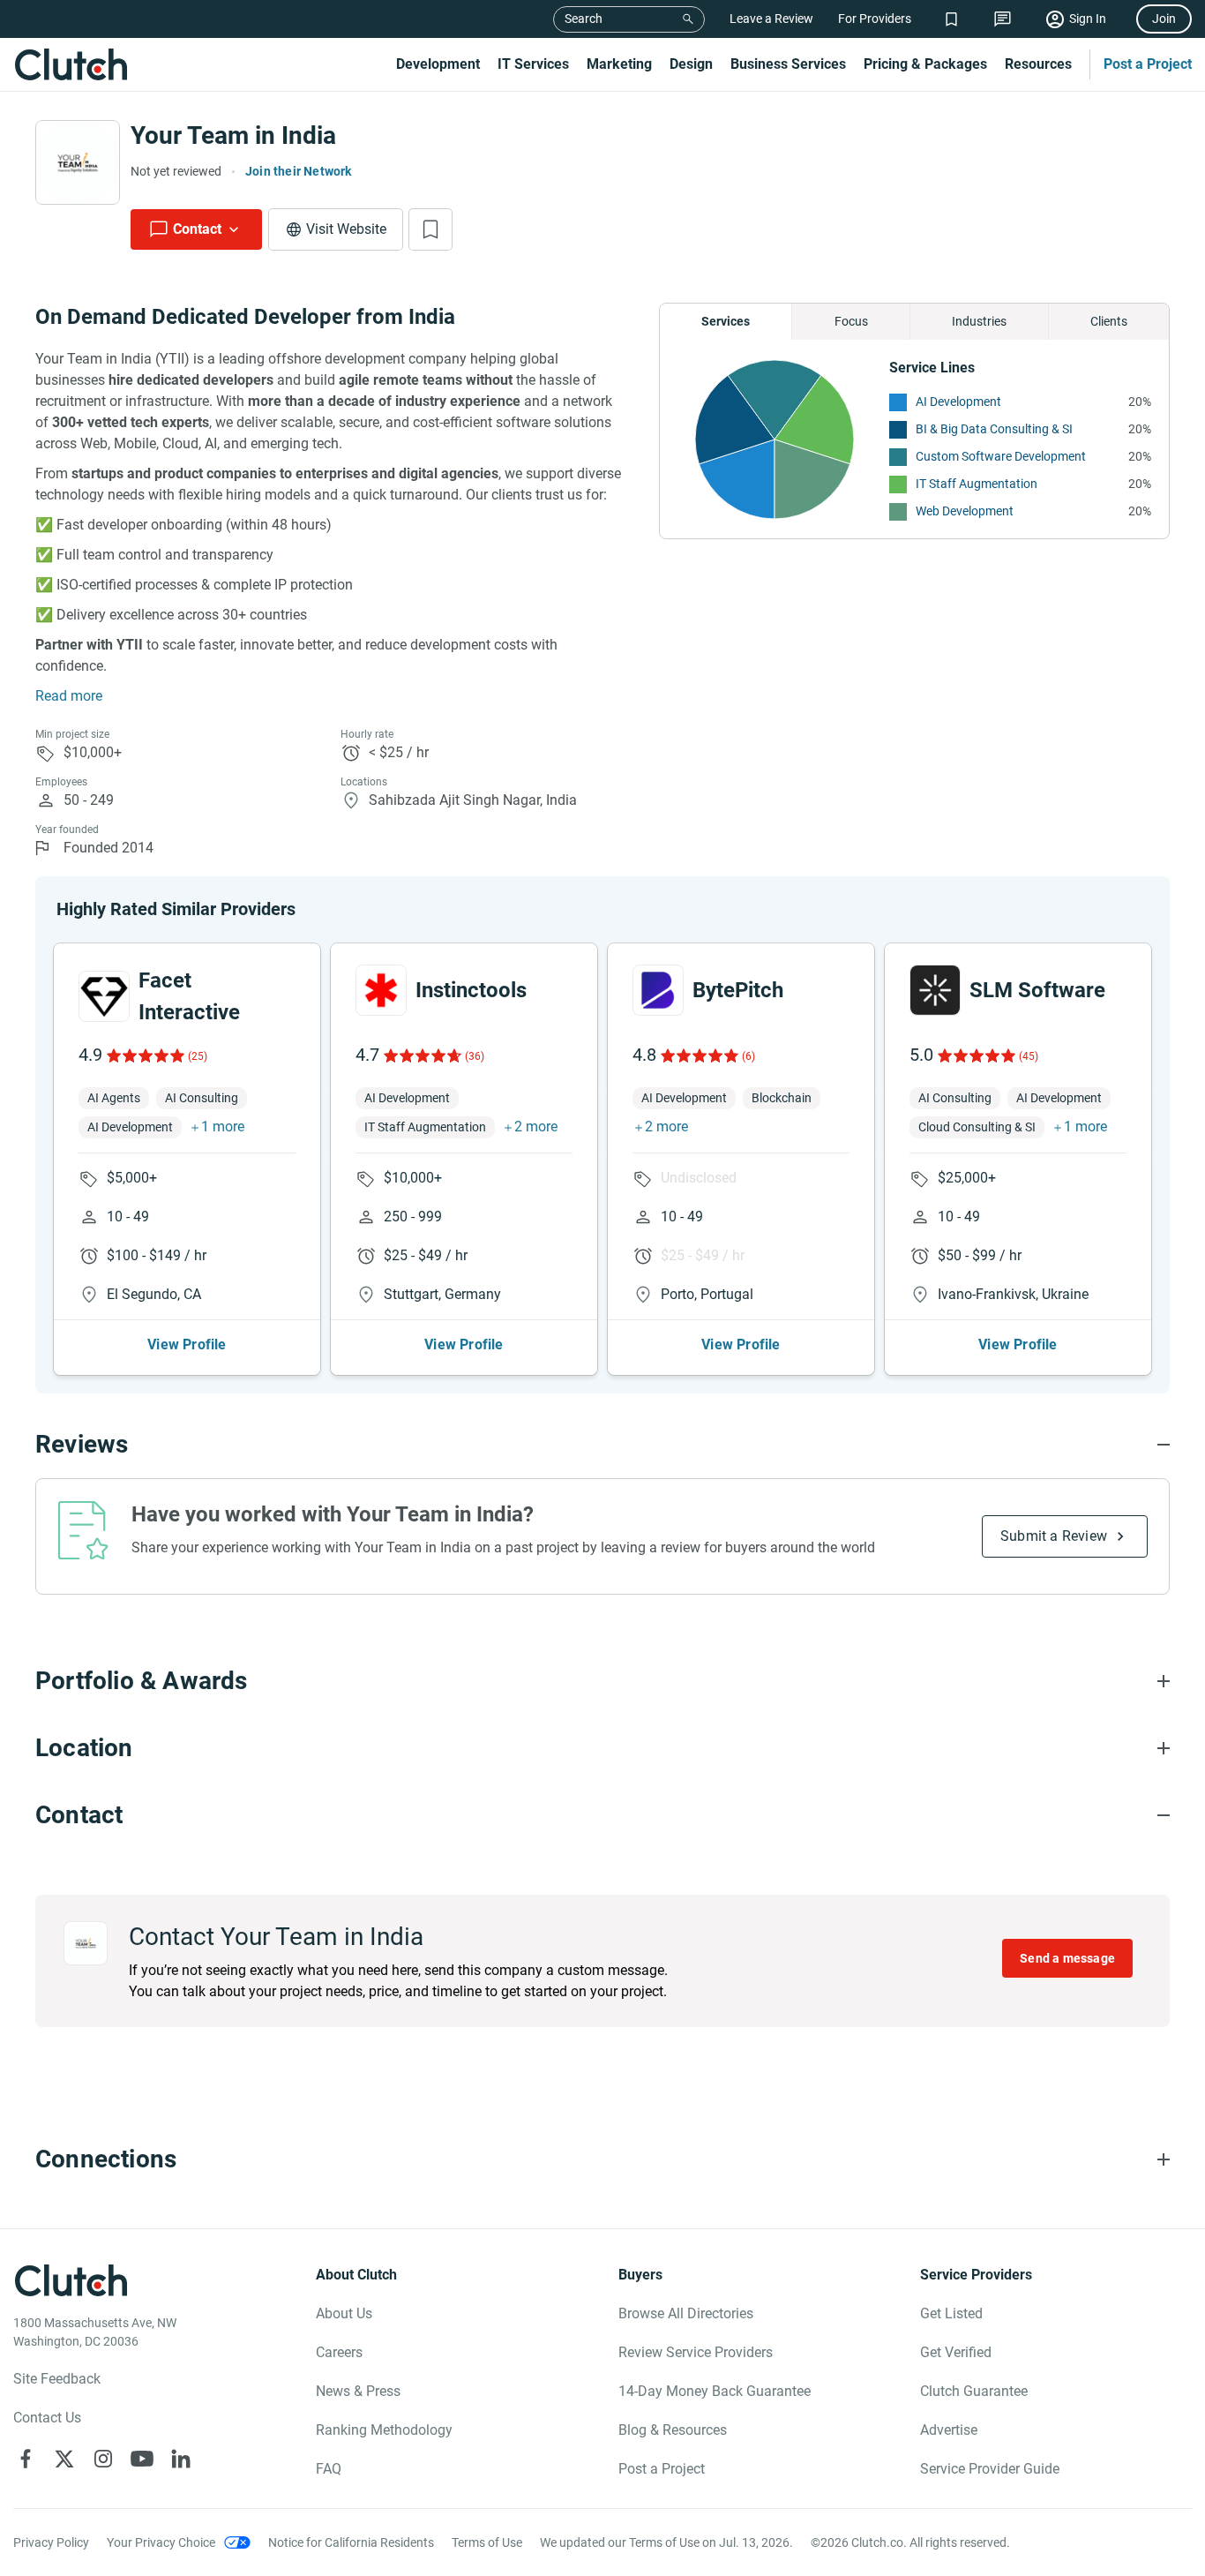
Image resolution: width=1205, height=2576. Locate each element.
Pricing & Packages (925, 64)
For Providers (875, 19)
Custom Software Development (1001, 456)
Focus (851, 321)
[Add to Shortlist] (430, 229)
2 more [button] (536, 1127)
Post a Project (1148, 64)
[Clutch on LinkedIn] (181, 2459)
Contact (197, 229)
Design (691, 64)
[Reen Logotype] (104, 996)
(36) (475, 1056)
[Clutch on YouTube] (142, 2459)
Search (584, 19)
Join (1164, 19)
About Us (344, 2313)
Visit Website (346, 229)
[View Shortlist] (951, 19)
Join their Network (299, 171)
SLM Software (1037, 990)
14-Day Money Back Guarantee (715, 2391)
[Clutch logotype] (71, 64)
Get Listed (951, 2313)
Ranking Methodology (384, 2430)
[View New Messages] (1003, 19)
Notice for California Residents (351, 2542)
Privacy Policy (51, 2542)
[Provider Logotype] (78, 162)
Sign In (1088, 19)
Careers (339, 2352)
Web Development (965, 511)
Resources (1038, 64)
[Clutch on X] (64, 2459)
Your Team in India (233, 135)
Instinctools (471, 990)
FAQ (329, 2469)
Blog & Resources (673, 2430)
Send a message (1067, 1958)
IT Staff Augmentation (977, 484)
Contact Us (47, 2418)
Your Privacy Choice (161, 2542)
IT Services (533, 64)
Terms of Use (487, 2542)
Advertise (949, 2430)
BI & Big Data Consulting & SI (994, 429)
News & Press (358, 2391)
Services (726, 321)
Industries (979, 321)
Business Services (788, 64)
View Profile (187, 1344)
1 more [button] (223, 1127)
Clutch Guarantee (974, 2391)
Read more (69, 696)
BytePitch (738, 990)
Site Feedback (57, 2379)
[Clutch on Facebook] (26, 2459)
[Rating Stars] (144, 1055)
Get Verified (956, 2352)
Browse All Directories (686, 2313)
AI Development (958, 402)
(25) (198, 1056)
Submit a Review (1054, 1536)
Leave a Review (771, 19)
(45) (1029, 1056)
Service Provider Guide (990, 2469)
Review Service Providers (696, 2352)
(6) (748, 1056)
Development (438, 64)
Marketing (619, 64)
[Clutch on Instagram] (103, 2459)
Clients (1109, 321)
